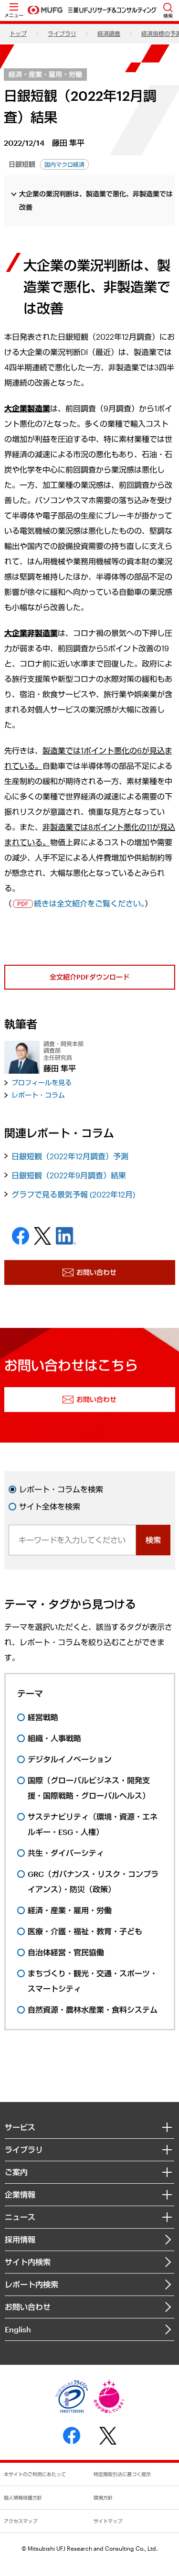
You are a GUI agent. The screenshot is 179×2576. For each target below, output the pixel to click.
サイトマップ (108, 2521)
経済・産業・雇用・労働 (45, 74)
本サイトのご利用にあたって (35, 2474)
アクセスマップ (21, 2521)
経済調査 (109, 33)
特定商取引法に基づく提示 (122, 2474)
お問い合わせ (28, 2307)
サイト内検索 (28, 2262)
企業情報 (20, 2194)
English (18, 2329)
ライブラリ (62, 33)
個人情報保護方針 (23, 2498)
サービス (20, 2127)
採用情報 (20, 2239)
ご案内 (16, 2172)
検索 (153, 1540)
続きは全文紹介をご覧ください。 (89, 903)
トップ (18, 33)
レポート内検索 (32, 2284)
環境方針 (103, 2498)
